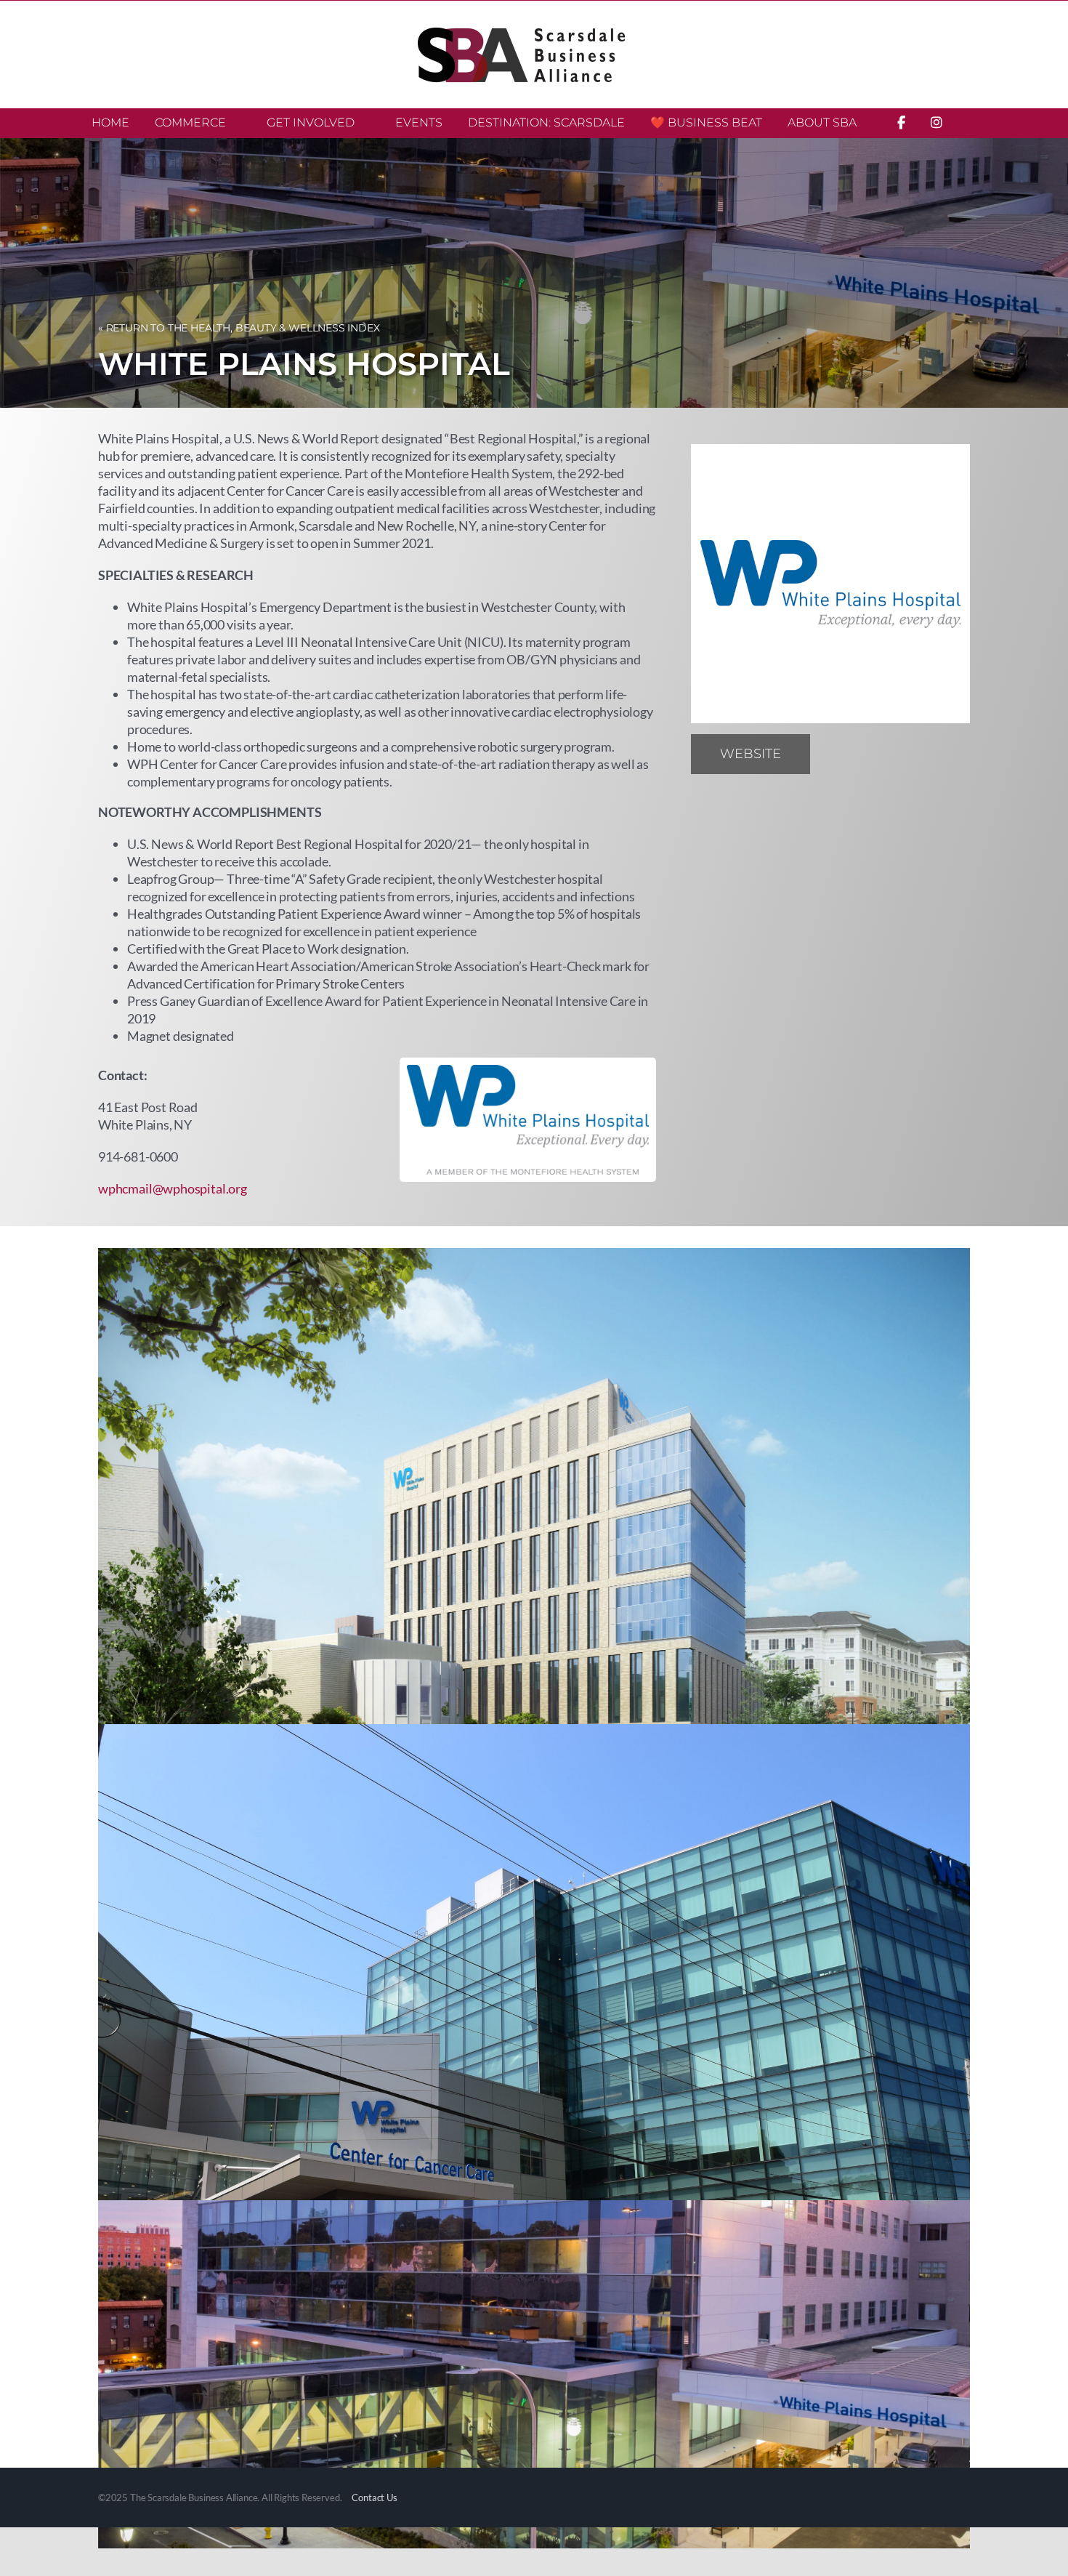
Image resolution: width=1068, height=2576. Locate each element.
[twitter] (908, 750)
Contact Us (374, 2497)
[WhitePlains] (830, 451)
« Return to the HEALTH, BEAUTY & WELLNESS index (239, 328)
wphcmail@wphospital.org (173, 1188)
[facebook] (833, 750)
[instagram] (870, 750)
